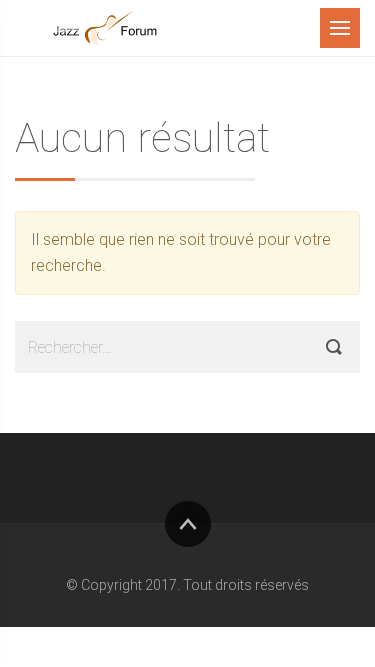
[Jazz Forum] (105, 28)
